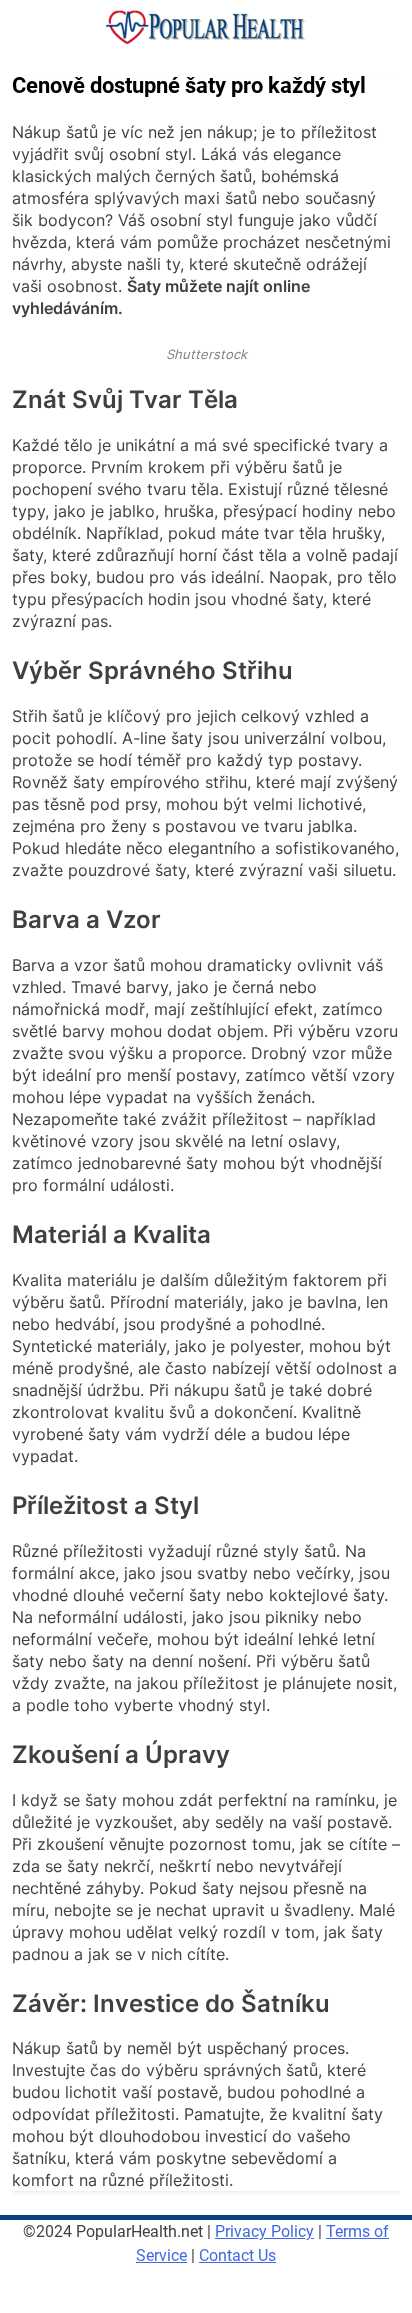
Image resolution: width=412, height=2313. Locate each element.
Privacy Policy (264, 2231)
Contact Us (237, 2255)
